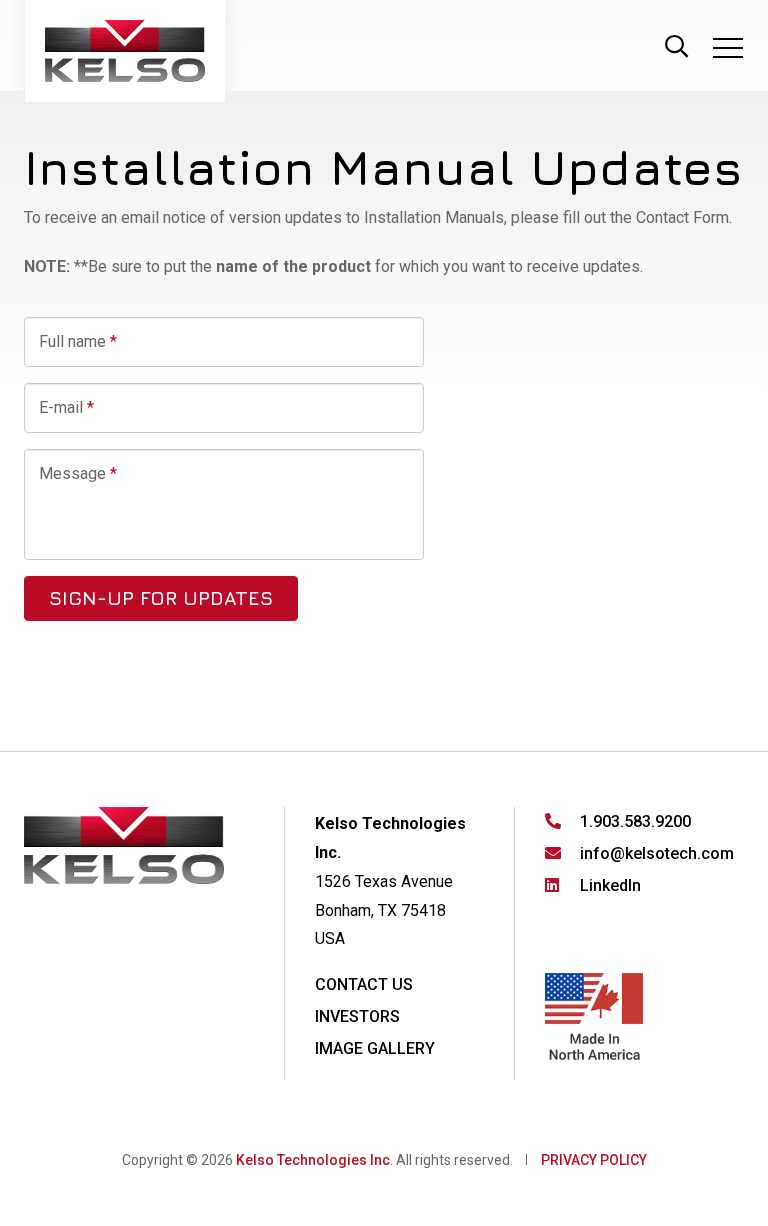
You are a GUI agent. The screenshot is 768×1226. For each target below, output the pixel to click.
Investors (357, 1016)
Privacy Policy (594, 1160)
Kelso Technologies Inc (313, 1160)
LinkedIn (610, 885)
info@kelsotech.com (657, 853)
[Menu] (728, 51)
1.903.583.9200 (635, 821)
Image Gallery (375, 1048)
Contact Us (364, 984)
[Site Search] (676, 44)
